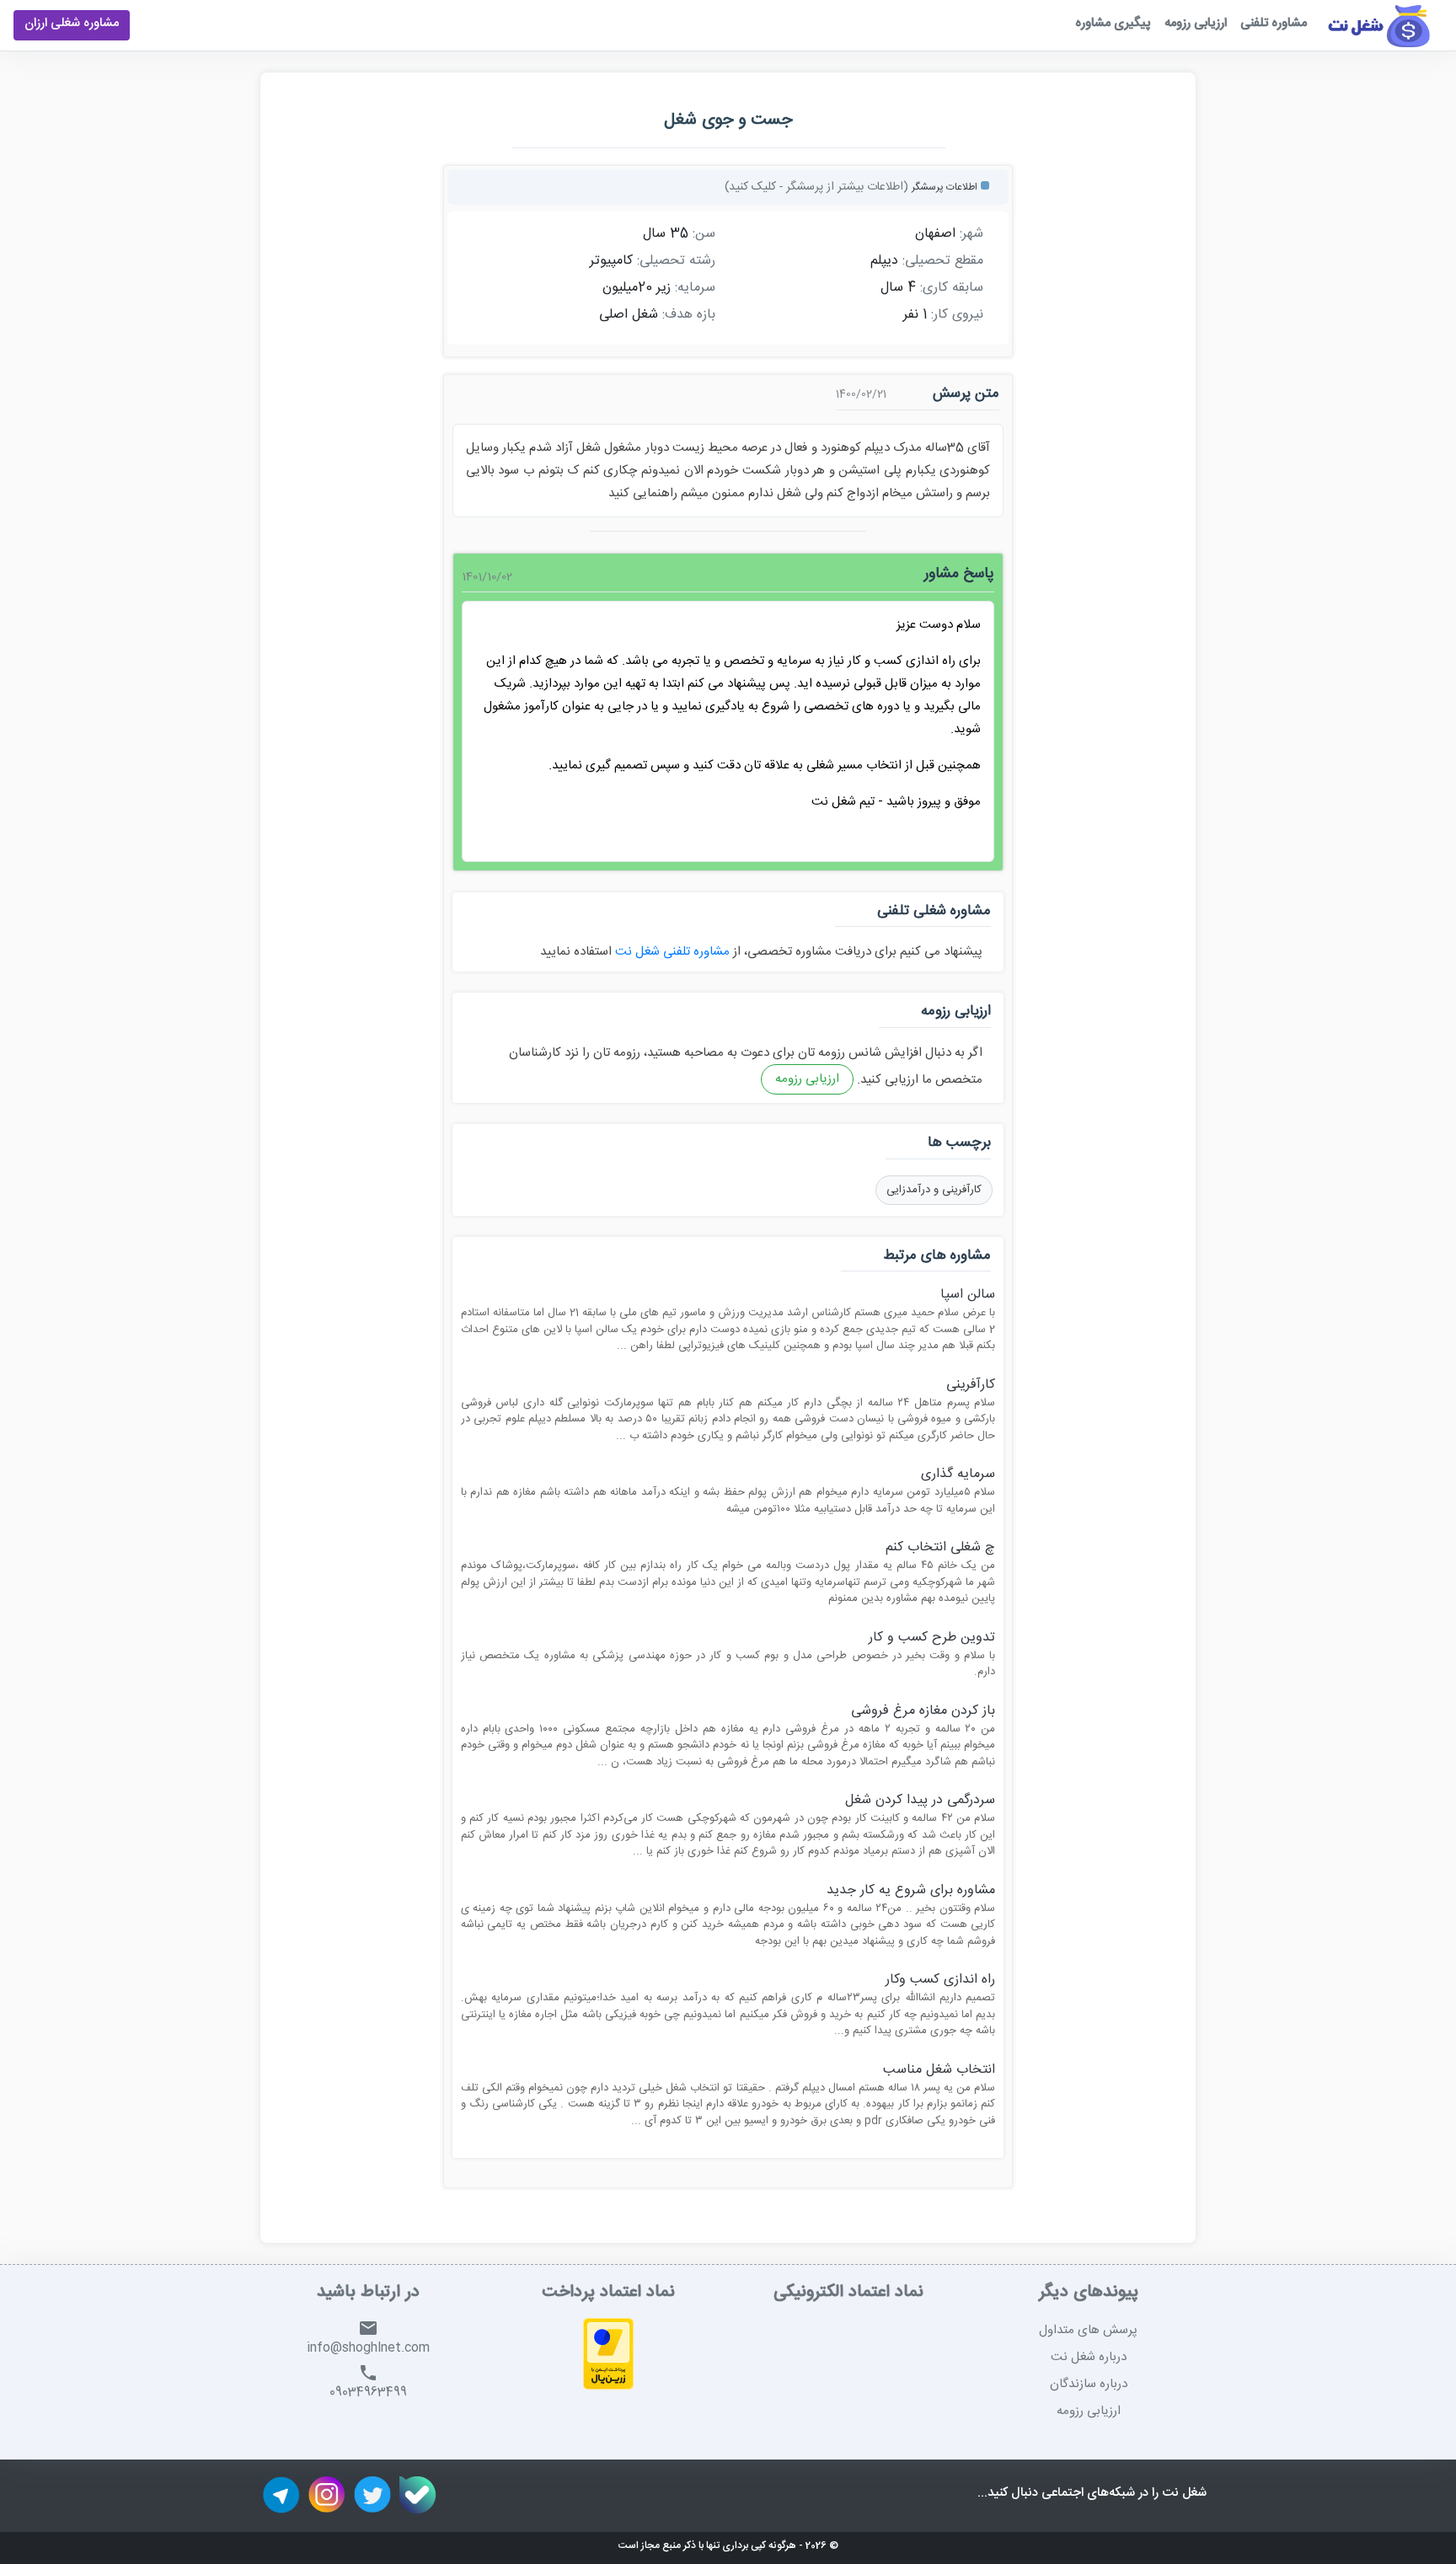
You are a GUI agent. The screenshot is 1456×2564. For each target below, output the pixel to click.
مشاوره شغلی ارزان (72, 25)
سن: (704, 234)
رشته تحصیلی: (676, 261)
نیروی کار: (957, 315)
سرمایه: (695, 288)
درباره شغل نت (1089, 2357)
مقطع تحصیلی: (943, 261)
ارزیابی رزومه (1196, 25)
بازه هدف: (689, 315)
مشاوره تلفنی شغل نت (671, 952)
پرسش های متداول (1088, 2330)
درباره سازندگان (1089, 2384)
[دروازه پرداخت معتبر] (608, 2356)
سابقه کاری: (952, 288)
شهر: (972, 234)
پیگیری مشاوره (1113, 25)
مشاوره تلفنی (1274, 25)
